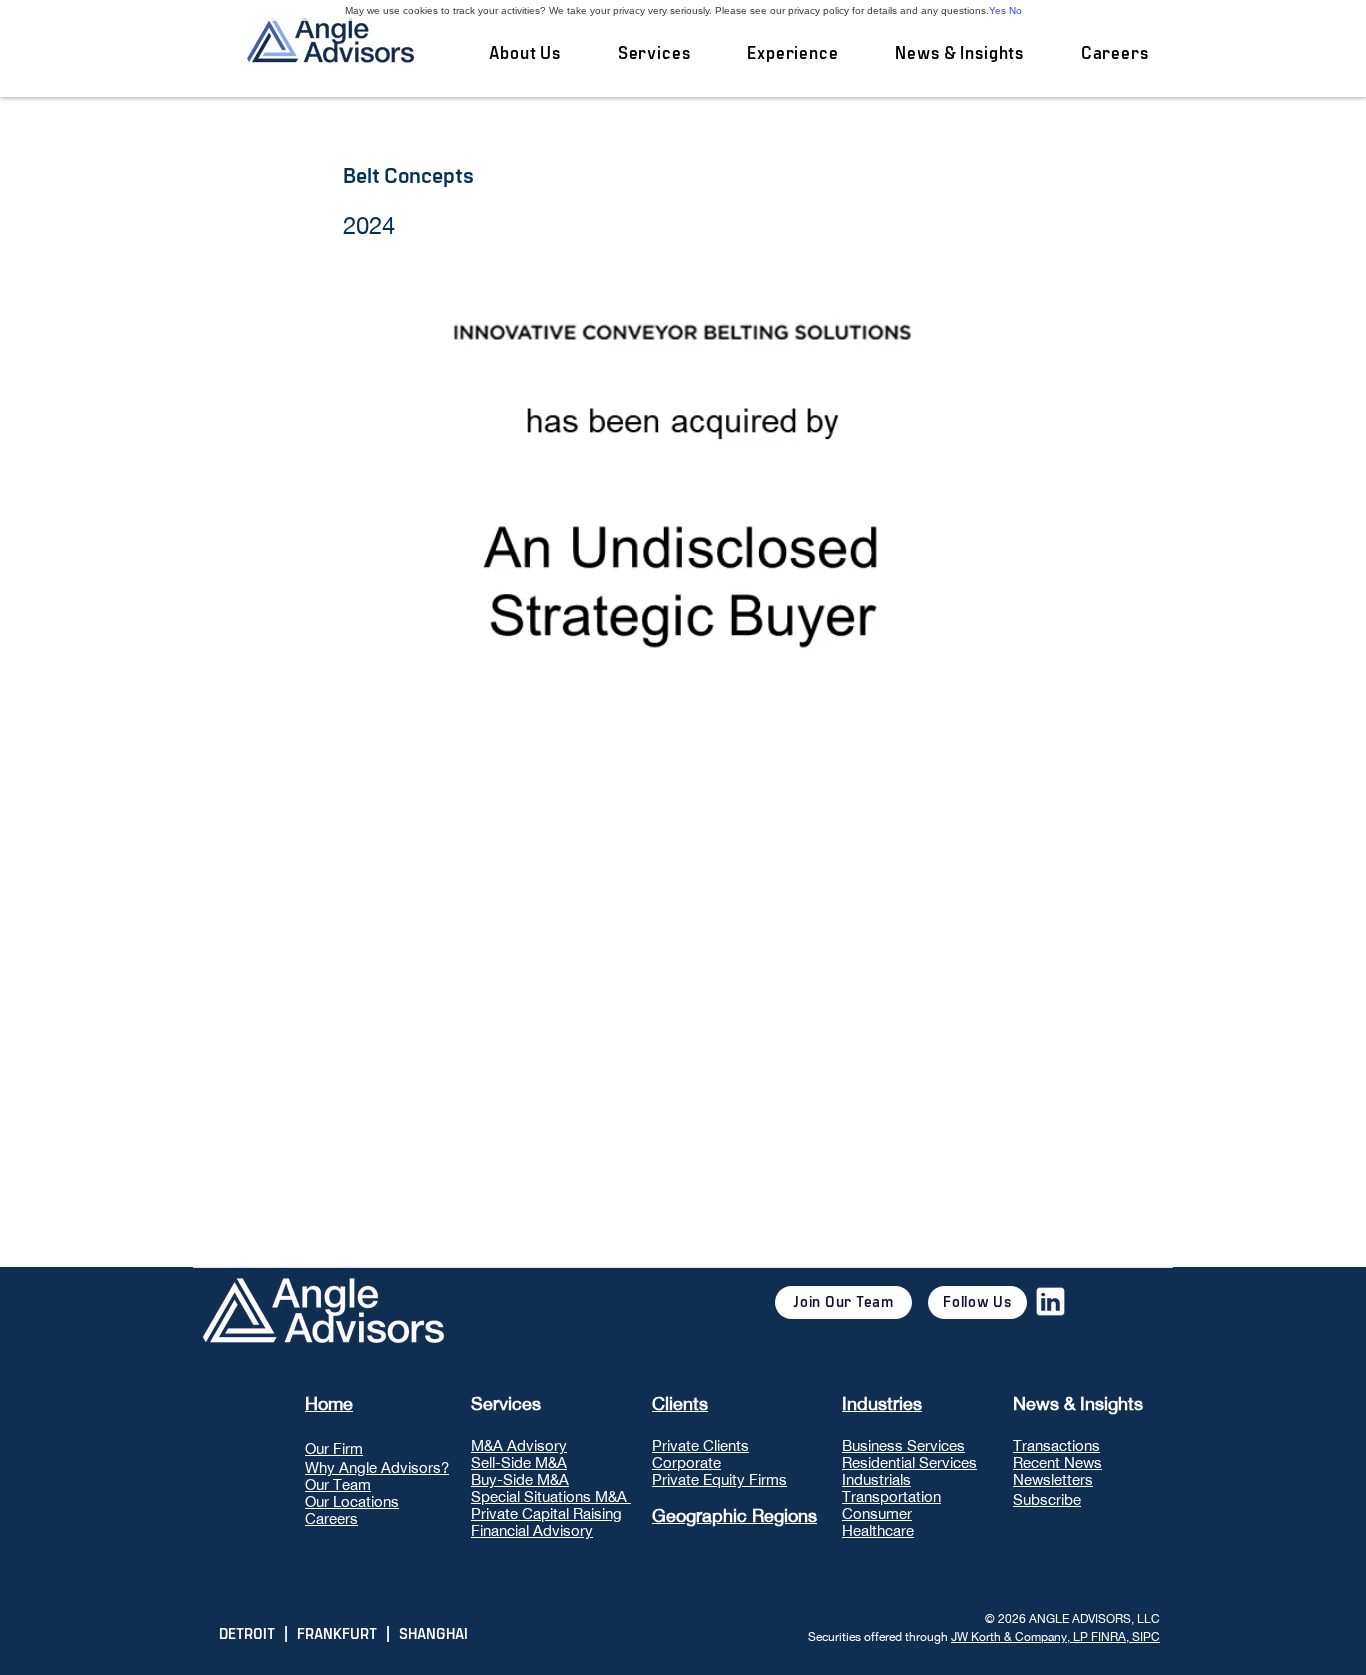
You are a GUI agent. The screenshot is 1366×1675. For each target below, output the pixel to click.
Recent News (1057, 1462)
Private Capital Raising (546, 1513)
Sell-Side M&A (519, 1462)
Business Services (903, 1445)
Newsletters (1053, 1479)
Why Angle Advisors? (377, 1467)
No (1015, 10)
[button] (653, 54)
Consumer (877, 1513)
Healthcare (878, 1530)
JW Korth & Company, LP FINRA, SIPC (1055, 1637)
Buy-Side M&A (520, 1479)
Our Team (338, 1484)
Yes (997, 10)
